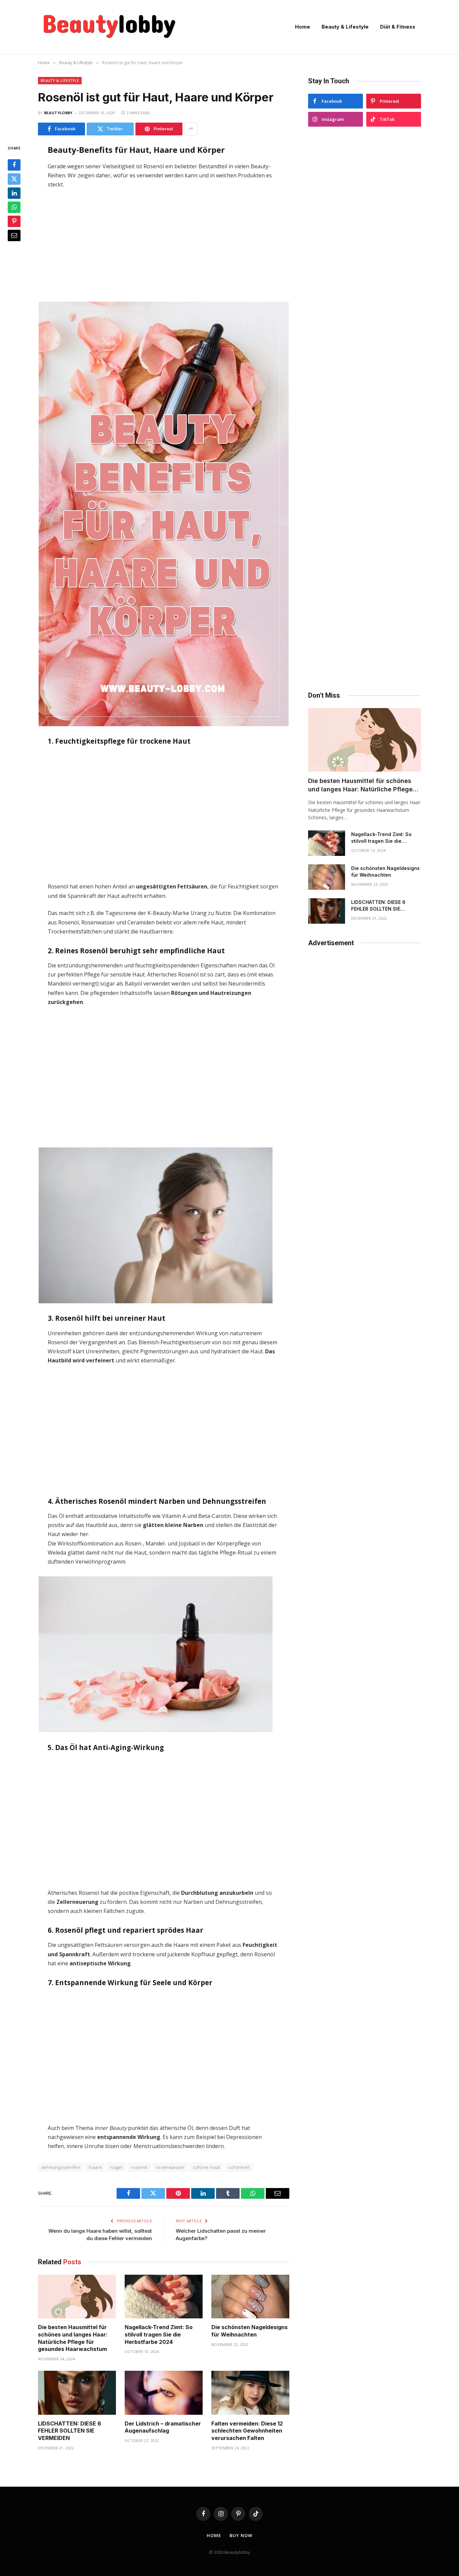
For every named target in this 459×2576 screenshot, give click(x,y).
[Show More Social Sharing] (191, 129)
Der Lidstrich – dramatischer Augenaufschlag (163, 2427)
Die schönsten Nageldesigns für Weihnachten (249, 2331)
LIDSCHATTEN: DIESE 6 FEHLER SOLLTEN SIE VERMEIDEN (70, 2431)
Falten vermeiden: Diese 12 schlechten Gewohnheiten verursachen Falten (247, 2431)
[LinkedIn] (14, 193)
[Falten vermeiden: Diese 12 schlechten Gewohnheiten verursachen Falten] (250, 2393)
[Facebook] (14, 165)
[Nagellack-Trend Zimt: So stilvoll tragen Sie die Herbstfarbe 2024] (164, 2297)
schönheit (239, 2167)
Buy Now (241, 2535)
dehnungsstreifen (61, 2167)
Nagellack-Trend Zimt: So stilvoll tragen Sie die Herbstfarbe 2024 (159, 2334)
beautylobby (58, 113)
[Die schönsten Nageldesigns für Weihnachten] (250, 2297)
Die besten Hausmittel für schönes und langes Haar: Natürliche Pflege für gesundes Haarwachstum (73, 2338)
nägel (116, 2167)
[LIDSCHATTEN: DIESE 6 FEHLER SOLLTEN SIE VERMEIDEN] (77, 2393)
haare (95, 2167)
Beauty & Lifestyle (345, 27)
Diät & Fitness (398, 27)
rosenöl (139, 2167)
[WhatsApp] (14, 207)
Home (303, 27)
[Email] (14, 235)
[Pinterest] (14, 221)
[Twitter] (14, 179)
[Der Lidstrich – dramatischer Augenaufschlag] (164, 2393)
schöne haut (206, 2167)
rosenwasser (170, 2167)
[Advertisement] (163, 245)
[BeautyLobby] (109, 27)
